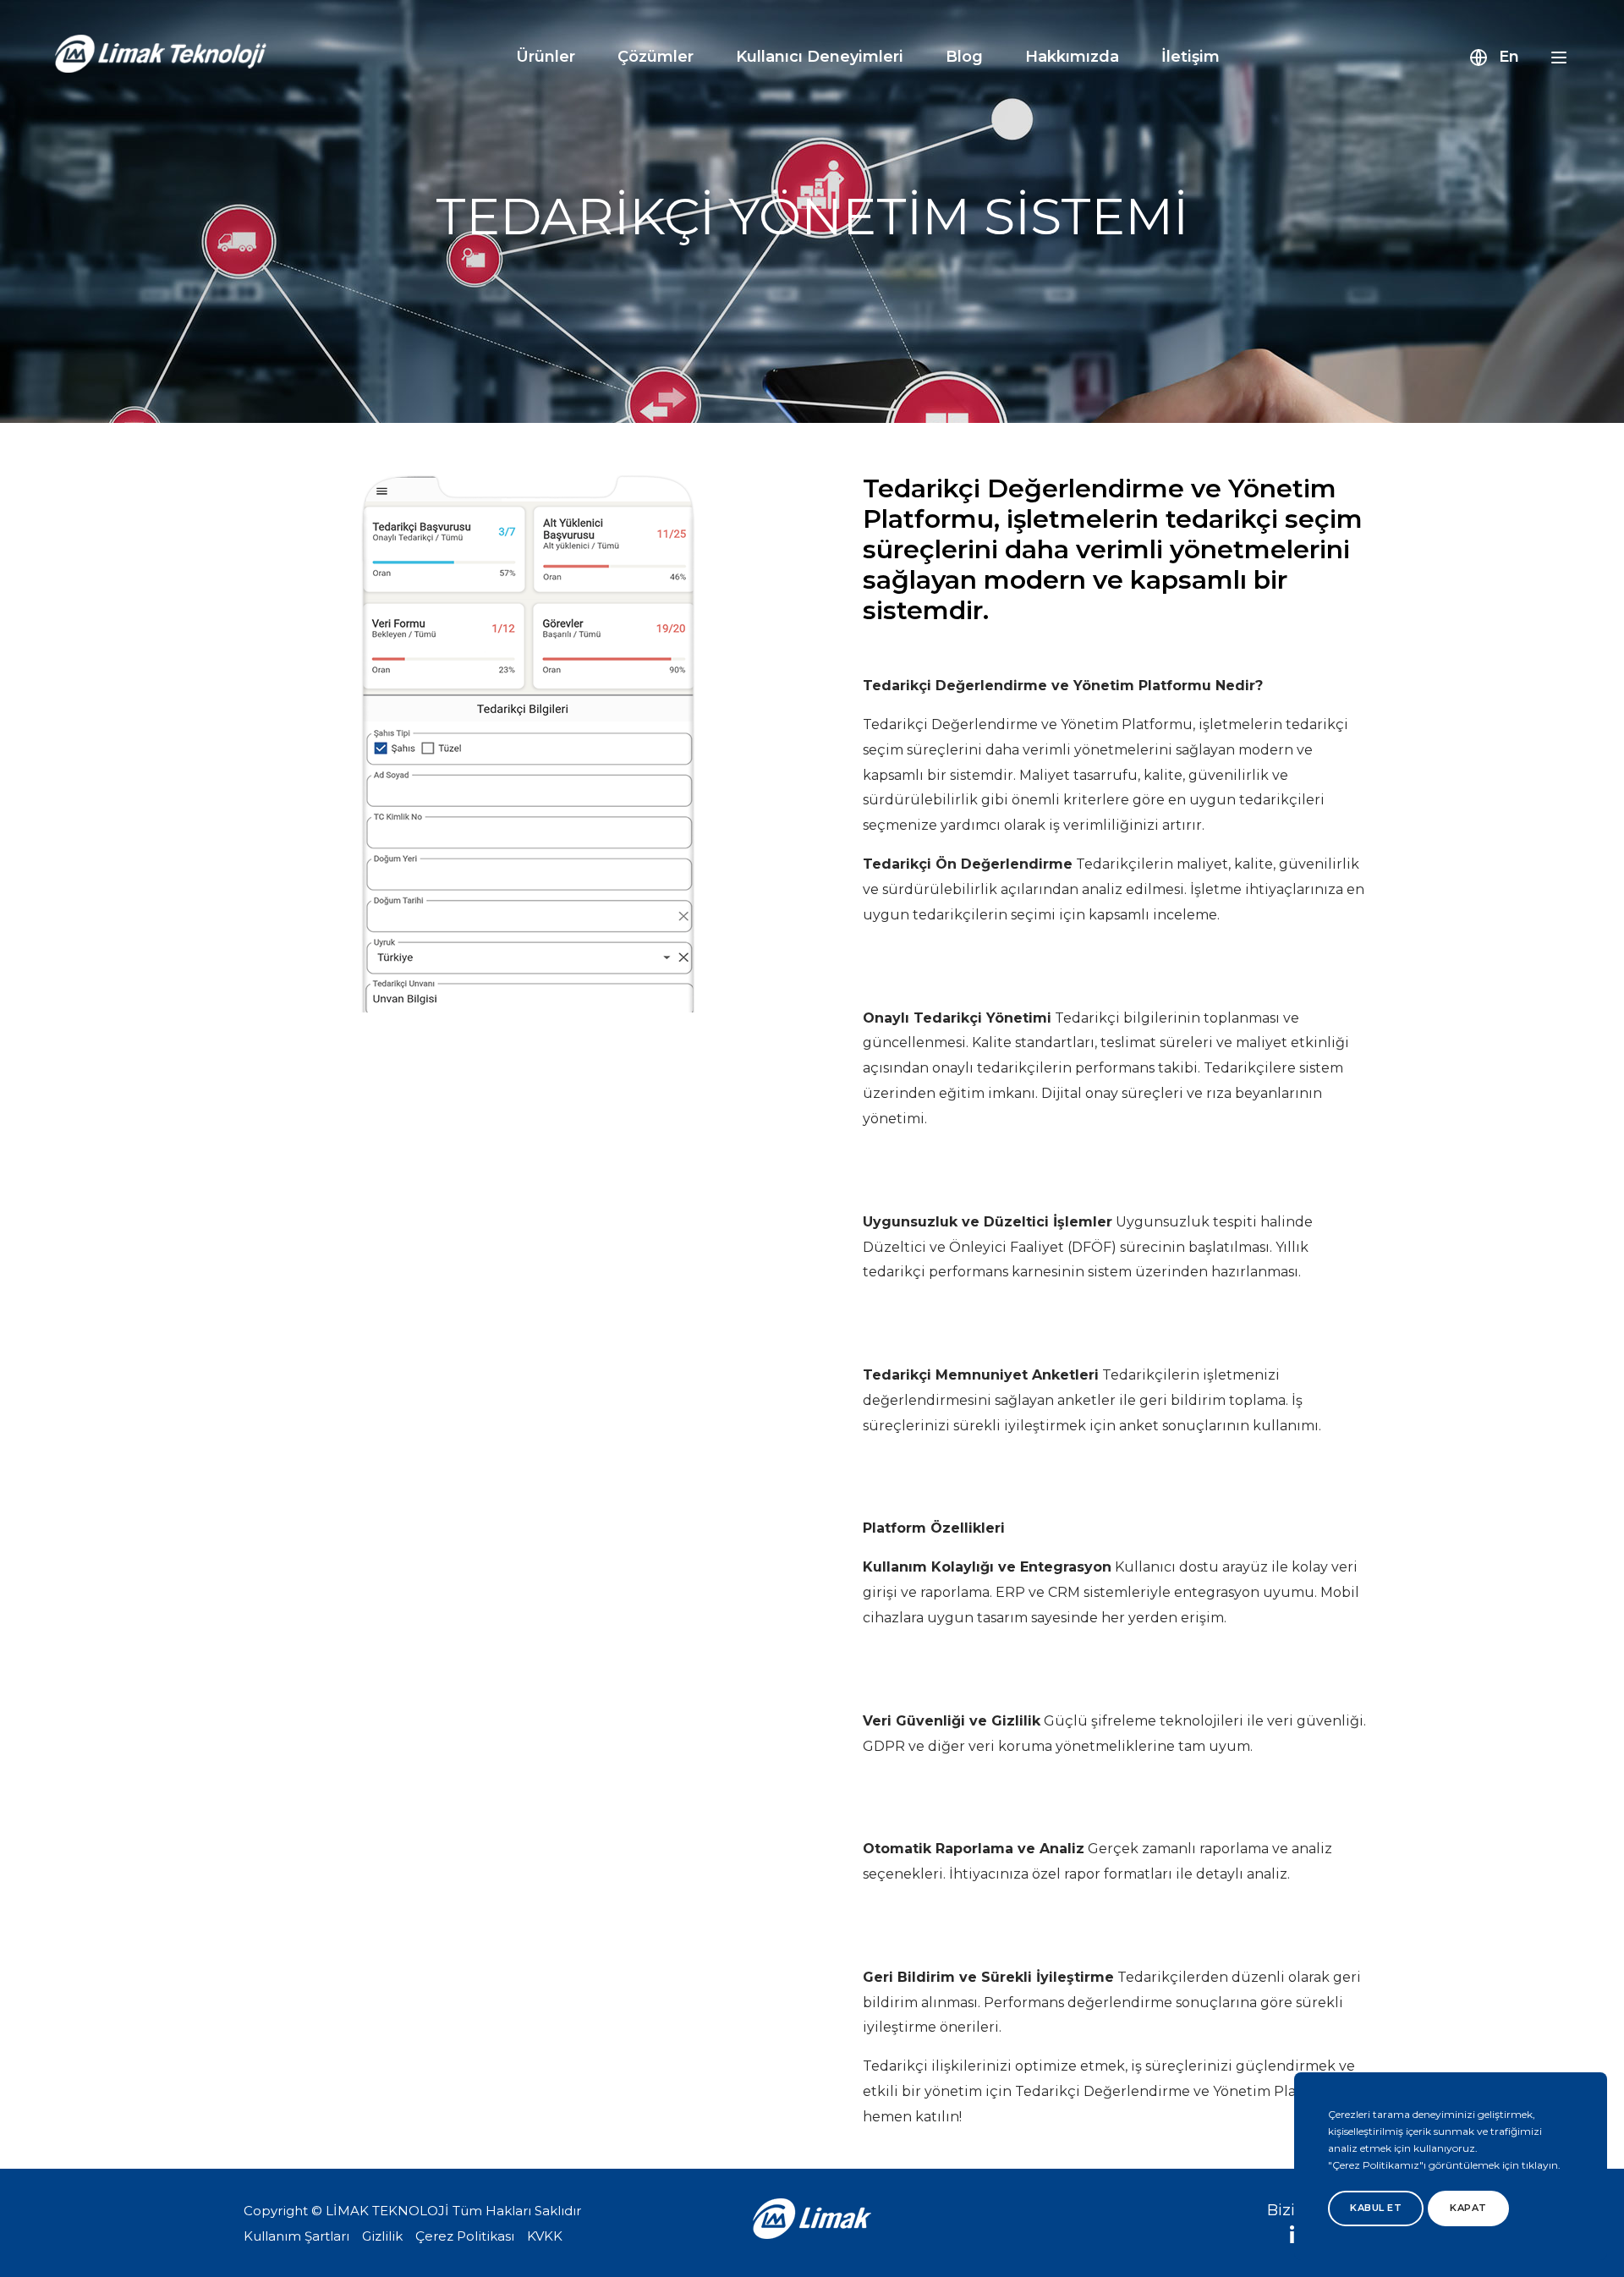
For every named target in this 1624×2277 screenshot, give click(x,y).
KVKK (545, 2236)
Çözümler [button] (656, 57)
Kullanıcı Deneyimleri (820, 57)
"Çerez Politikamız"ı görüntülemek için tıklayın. (1444, 2165)
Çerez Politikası (465, 2236)
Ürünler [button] (546, 57)
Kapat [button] (1468, 2208)
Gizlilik (382, 2236)
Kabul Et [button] (1376, 2208)
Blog (964, 57)
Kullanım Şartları (296, 2236)
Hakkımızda (1072, 57)
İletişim (1191, 57)
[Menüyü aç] (1559, 58)
